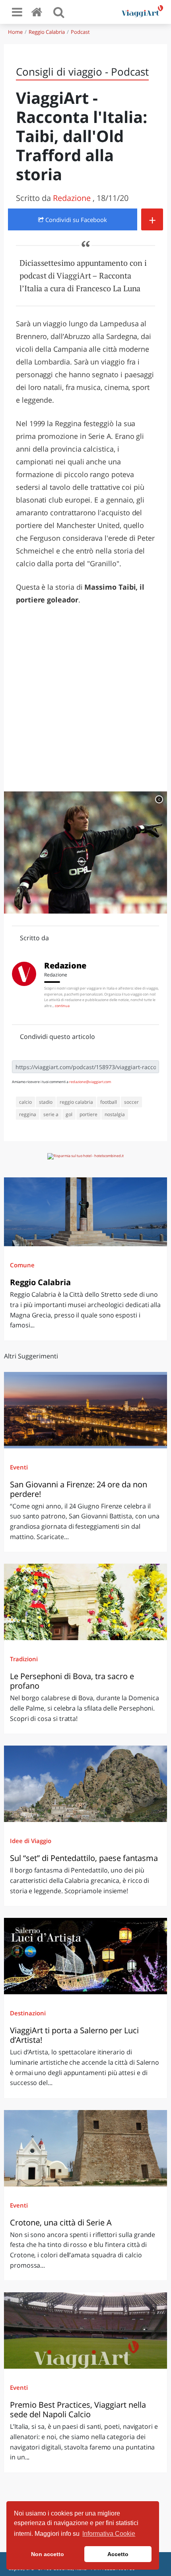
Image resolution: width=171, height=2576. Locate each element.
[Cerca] (59, 12)
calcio (25, 1102)
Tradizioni (24, 1659)
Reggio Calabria (47, 32)
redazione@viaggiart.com (90, 1082)
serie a (51, 1114)
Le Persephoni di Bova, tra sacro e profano (72, 1681)
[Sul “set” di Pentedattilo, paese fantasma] (85, 1784)
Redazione (73, 198)
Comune (22, 1265)
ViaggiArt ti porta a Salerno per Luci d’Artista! (74, 2035)
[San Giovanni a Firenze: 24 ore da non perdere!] (85, 1410)
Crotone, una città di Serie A (61, 2222)
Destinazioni (28, 2013)
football (109, 1102)
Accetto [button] (118, 2554)
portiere (88, 1114)
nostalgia (115, 1114)
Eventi (19, 1467)
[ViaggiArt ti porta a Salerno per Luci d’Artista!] (85, 1956)
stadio (46, 1102)
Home (15, 32)
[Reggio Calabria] (85, 1212)
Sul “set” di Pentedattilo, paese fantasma (84, 1858)
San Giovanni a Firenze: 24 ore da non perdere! (79, 1489)
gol (69, 1114)
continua (62, 1006)
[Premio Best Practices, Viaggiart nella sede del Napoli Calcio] (85, 2330)
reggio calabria (76, 1102)
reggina (28, 1114)
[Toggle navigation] (17, 12)
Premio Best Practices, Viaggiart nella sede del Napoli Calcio (78, 2409)
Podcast (80, 32)
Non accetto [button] (48, 2554)
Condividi (75, 220)
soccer (131, 1102)
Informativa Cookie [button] (109, 2534)
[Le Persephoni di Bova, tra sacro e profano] (85, 1602)
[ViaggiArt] (38, 12)
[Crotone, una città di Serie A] (85, 2148)
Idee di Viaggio (31, 1841)
